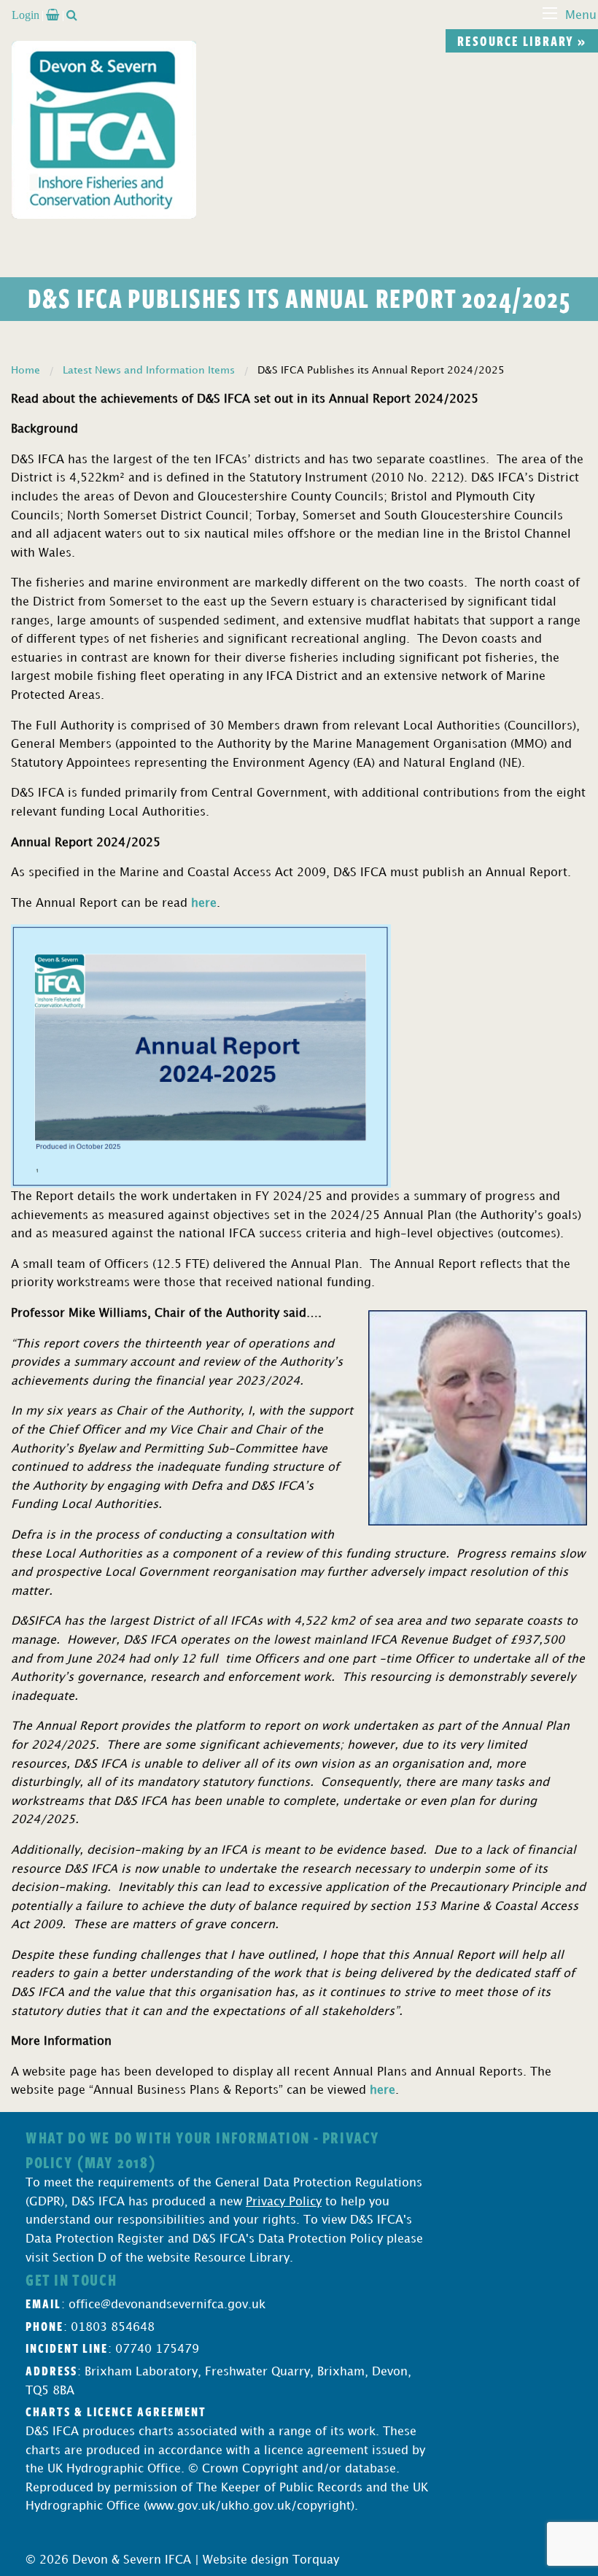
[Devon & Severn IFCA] (104, 129)
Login (26, 15)
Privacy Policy (284, 2202)
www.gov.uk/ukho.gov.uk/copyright (249, 2506)
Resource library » (522, 41)
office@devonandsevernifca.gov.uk (167, 2305)
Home (26, 370)
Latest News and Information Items (149, 370)
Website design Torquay (271, 2560)
